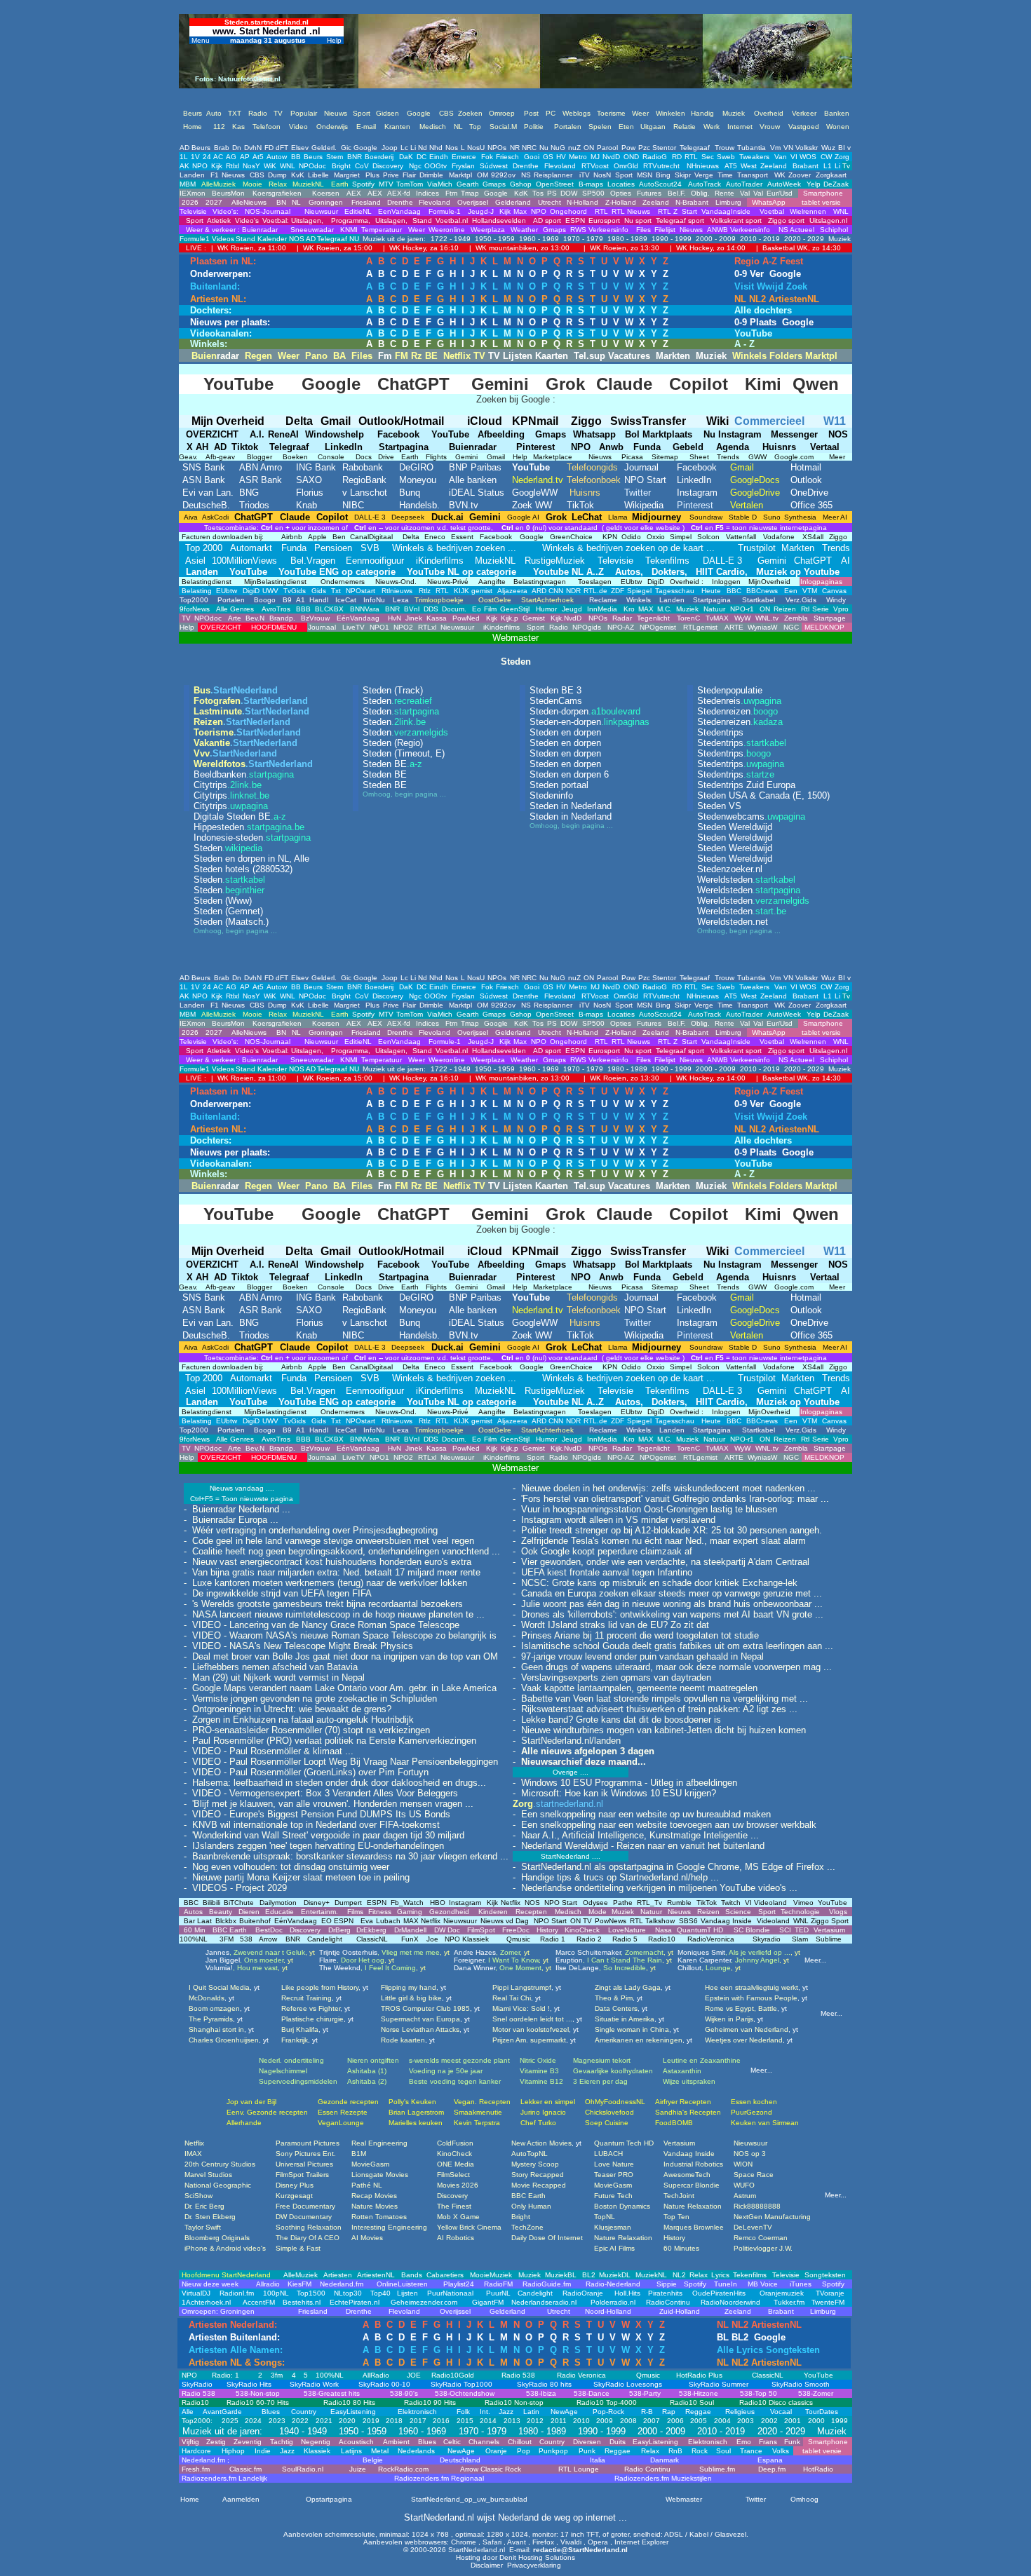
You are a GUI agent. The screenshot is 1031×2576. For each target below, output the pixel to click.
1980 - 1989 (626, 239)
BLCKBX (329, 609)
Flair (409, 175)
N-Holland (582, 202)
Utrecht (550, 202)
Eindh (439, 157)
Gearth (468, 184)
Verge (704, 175)
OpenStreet (555, 184)
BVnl (412, 609)
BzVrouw (315, 618)
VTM (809, 591)
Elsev (300, 148)
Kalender (272, 239)
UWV (270, 591)
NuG (558, 148)
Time (725, 175)
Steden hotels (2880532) (243, 869)
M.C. (665, 609)
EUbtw (227, 591)
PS (552, 193)
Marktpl (460, 175)
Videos (223, 239)
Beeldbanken (244, 774)
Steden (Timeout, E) (404, 753)
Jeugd (572, 609)
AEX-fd (399, 193)
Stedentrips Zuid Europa (746, 785)
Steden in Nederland (571, 806)
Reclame (603, 600)
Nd (423, 148)
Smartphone (821, 193)
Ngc (415, 166)
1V (195, 157)
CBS (257, 175)
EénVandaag (358, 618)
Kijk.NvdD (566, 618)
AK (184, 166)
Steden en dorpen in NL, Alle (251, 859)
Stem (335, 157)
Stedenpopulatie (730, 690)
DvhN (253, 148)
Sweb (726, 157)
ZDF (618, 591)
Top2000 (194, 600)
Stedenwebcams (751, 816)
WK (780, 175)
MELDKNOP (823, 627)
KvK (298, 175)
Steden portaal (559, 785)
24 (207, 157)
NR (515, 148)
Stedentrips (720, 732)
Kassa (437, 618)
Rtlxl (233, 166)
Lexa (401, 600)
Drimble (431, 175)
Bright (341, 166)
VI (794, 157)
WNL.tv (767, 618)
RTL (691, 157)
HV (561, 157)
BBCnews (761, 591)
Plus (372, 175)
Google (365, 148)
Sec (708, 157)
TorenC (688, 618)
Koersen (326, 193)
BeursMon (228, 193)
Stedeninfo (551, 795)
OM (483, 175)
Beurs (201, 148)
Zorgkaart (831, 175)
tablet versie (818, 202)
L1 (828, 166)
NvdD (611, 157)
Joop (390, 148)
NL (295, 202)
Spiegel (639, 591)
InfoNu (374, 600)
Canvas (834, 591)
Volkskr (807, 148)
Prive (391, 175)
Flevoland (560, 166)
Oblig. (700, 193)
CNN (556, 591)
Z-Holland (621, 202)
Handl (319, 600)
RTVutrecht (661, 166)
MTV (386, 184)
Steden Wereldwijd (735, 827)
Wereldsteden (746, 880)
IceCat (346, 600)
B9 (287, 600)
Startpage (830, 618)
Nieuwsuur (457, 627)
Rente (725, 193)
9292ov (503, 175)
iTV (585, 175)
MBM (188, 184)
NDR (573, 591)
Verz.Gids (801, 600)
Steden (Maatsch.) (231, 922)
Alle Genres (235, 609)
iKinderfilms (500, 627)
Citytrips (228, 785)
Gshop (521, 184)
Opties (621, 193)
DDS (431, 609)
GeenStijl (515, 609)
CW (826, 157)
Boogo (265, 600)
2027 (213, 202)
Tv (846, 166)
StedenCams (556, 701)
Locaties (621, 184)
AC (218, 157)
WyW (742, 618)
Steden (228, 848)
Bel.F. (677, 193)
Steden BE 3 (555, 690)
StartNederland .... (571, 1856)
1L (184, 157)
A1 (301, 600)
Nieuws (233, 175)
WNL (288, 166)
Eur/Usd (780, 193)
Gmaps (494, 184)
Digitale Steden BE (240, 816)
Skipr (683, 175)
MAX (646, 609)
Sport (624, 175)
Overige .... (571, 1772)
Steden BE (392, 764)
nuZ (574, 148)
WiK (270, 166)
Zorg (842, 157)
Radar (622, 618)
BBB (303, 609)
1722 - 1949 (450, 239)
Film (490, 609)
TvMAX (717, 618)
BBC (733, 591)
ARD (539, 591)
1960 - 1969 (538, 239)
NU (354, 239)
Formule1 (195, 239)
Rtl (805, 609)
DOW (569, 193)
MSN (645, 175)
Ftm (451, 193)
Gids (318, 591)
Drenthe (526, 166)
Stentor (664, 148)
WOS (808, 157)
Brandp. (282, 618)
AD (184, 148)
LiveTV (353, 627)
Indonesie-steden (252, 838)
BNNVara (365, 609)
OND (631, 157)
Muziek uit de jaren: (393, 239)
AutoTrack (705, 184)
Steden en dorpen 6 (569, 774)
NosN (602, 175)
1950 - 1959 (494, 239)
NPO (200, 166)
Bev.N (255, 618)
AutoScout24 (660, 184)
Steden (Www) (223, 901)
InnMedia (602, 609)
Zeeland (774, 166)
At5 (258, 157)
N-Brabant (692, 202)
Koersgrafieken (277, 193)
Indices (427, 193)
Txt (335, 591)
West (749, 166)
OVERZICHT (220, 627)
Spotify (363, 184)
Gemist (534, 618)
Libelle (318, 175)
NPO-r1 (742, 609)
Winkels (639, 600)
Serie (821, 609)
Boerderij (379, 157)
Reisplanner (553, 175)
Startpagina (712, 600)
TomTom (410, 184)
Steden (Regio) (393, 743)
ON (589, 148)
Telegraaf (695, 148)
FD (269, 148)
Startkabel (759, 600)
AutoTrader (744, 184)
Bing (663, 175)
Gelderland (513, 202)
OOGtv (436, 166)
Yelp (814, 184)
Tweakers (754, 157)
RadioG (655, 157)
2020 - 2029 (803, 239)
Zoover (800, 175)
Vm (775, 148)
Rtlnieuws (396, 591)
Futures (649, 193)
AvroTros (276, 609)
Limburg (728, 202)
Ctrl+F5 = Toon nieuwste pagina (242, 1499)
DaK (406, 157)
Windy (836, 600)
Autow (277, 157)
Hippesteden (249, 827)
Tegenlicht (653, 618)
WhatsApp (767, 202)
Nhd (436, 148)
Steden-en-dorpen (589, 722)
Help (187, 627)
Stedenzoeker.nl (730, 869)
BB (296, 157)
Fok (487, 157)
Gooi (532, 157)
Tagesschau (675, 591)
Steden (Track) (393, 690)
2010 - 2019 (759, 239)
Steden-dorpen (585, 711)
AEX (354, 193)
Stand (245, 239)
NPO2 (403, 627)
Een (790, 591)
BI (842, 148)
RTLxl (427, 627)
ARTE (734, 627)
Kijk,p (510, 618)
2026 (189, 202)
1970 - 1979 (582, 239)
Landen (192, 175)
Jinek (414, 618)
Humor (546, 609)
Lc (404, 148)
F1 (215, 175)
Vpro (841, 609)
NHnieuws (703, 166)
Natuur (714, 609)
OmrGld (626, 166)
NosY (251, 166)
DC (422, 157)
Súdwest (494, 166)
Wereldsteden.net (733, 922)
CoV (362, 166)
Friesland (366, 202)
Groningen (324, 202)
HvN (395, 618)
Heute (710, 591)
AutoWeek (784, 184)
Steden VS (719, 806)
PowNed (466, 618)
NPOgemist (658, 627)
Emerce (464, 157)
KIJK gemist (472, 591)
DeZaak (836, 184)
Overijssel (473, 202)
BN (280, 202)
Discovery (388, 166)
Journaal (322, 627)
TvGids (294, 591)
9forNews (195, 609)
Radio (559, 627)
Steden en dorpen (565, 732)
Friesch (507, 157)
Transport (753, 175)
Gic (346, 148)
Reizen (785, 609)
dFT (282, 148)
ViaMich (440, 184)
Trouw (725, 148)
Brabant (806, 166)
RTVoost (595, 166)
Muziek (838, 239)
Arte (235, 618)
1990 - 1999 (671, 239)
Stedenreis (739, 701)
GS (548, 157)
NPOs (497, 148)
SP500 (593, 193)
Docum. (454, 609)
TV (185, 618)
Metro (578, 157)
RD (677, 157)
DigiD (250, 591)
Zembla (796, 618)
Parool (607, 148)
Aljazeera (512, 591)
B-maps (591, 184)
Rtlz (424, 591)
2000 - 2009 (715, 239)
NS (526, 175)
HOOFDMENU (274, 627)
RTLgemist (700, 627)
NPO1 (379, 627)
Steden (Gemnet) (228, 911)
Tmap (470, 193)
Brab (222, 148)
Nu (544, 148)
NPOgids (587, 627)
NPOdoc (312, 166)
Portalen (231, 600)
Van (781, 157)
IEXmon (193, 193)
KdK (521, 193)
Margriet (347, 175)
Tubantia (752, 148)
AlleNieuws (247, 202)
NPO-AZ (621, 627)
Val (745, 193)
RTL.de (595, 591)
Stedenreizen (737, 711)
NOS (297, 239)
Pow (628, 148)
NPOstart (359, 591)
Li (413, 148)
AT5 (731, 166)
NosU (476, 148)
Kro (629, 609)
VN (788, 148)
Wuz (828, 148)
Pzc (644, 148)
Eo (477, 609)
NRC (529, 148)
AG (231, 157)
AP (245, 157)
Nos (452, 148)
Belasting (196, 591)
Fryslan (463, 166)
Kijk (217, 166)
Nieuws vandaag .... (242, 1488)
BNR (355, 157)
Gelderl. (324, 148)
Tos (538, 193)
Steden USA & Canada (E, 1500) (763, 795)
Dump (277, 175)
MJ (595, 157)
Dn (237, 148)
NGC (791, 627)
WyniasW (762, 627)
